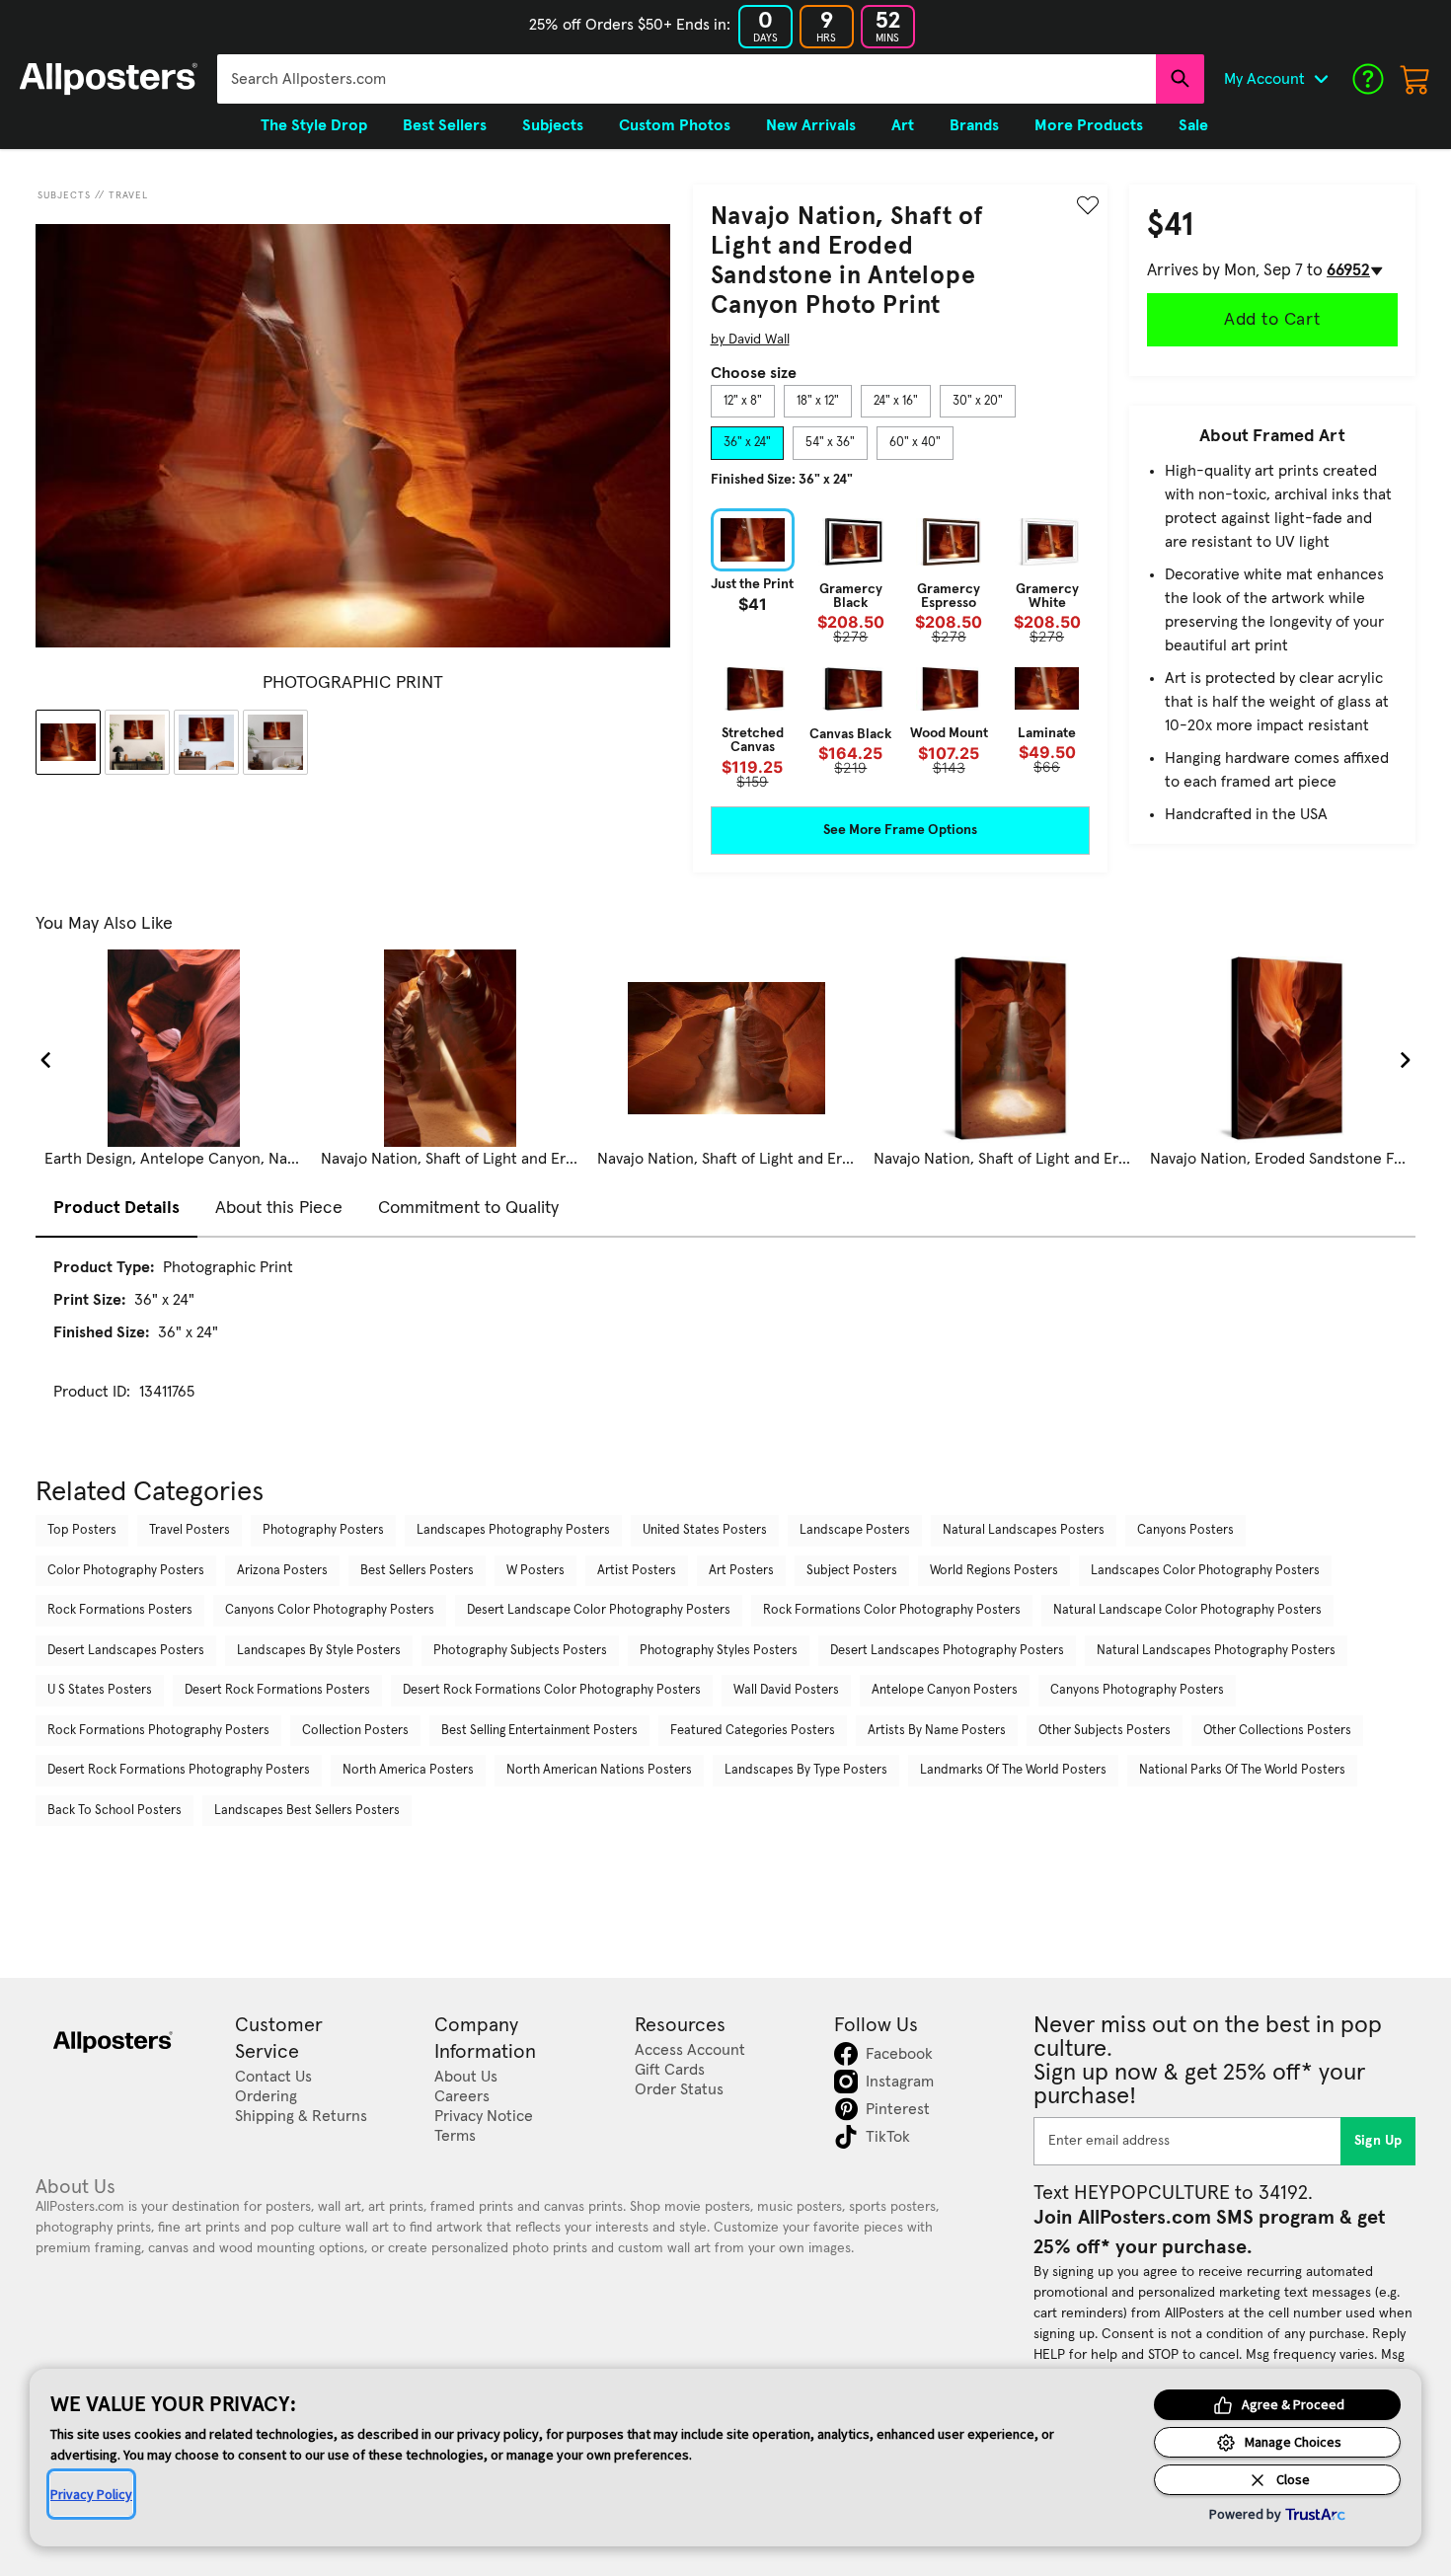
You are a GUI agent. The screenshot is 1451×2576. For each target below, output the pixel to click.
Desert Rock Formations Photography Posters (179, 1770)
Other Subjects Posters (1105, 1731)
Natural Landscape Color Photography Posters (1187, 1610)
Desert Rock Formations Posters (277, 1690)
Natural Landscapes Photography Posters (1216, 1651)
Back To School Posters (115, 1811)
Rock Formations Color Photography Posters (892, 1610)
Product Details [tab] (116, 1208)
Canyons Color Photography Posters (330, 1610)
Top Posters (82, 1530)
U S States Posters (100, 1690)
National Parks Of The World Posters (1242, 1770)
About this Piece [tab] (279, 1208)
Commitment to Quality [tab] (468, 1208)
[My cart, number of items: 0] (1415, 79)
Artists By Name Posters (937, 1731)
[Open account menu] (1321, 79)
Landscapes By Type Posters (806, 1770)
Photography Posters (323, 1530)
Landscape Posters (855, 1530)
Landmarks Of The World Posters (1013, 1770)
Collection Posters (355, 1731)
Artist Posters (637, 1571)
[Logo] (109, 79)
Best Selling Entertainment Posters (539, 1731)
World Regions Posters (994, 1571)
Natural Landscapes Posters (1024, 1530)
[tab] (743, 402)
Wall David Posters (786, 1690)
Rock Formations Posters (120, 1610)
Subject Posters (852, 1571)
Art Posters (741, 1571)
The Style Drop (314, 125)
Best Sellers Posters (417, 1571)
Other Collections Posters (1277, 1731)
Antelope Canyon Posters (945, 1690)
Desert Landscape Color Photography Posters (599, 1610)
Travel (128, 195)
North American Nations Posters (599, 1770)
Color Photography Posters (126, 1571)
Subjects (64, 195)
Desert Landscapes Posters (126, 1651)
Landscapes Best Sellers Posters (307, 1811)
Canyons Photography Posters (1137, 1690)
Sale (1193, 125)
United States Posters (705, 1530)
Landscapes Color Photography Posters (1205, 1571)
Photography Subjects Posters (520, 1651)
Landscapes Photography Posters (513, 1530)
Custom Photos (675, 125)
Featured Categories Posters (753, 1731)
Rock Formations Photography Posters (158, 1731)
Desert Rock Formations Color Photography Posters (552, 1690)
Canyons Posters (1185, 1530)
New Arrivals (811, 125)
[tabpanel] (900, 648)
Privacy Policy (91, 2494)
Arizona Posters (282, 1571)
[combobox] (687, 79)
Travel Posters (190, 1530)
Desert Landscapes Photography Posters (947, 1651)
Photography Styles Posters (719, 1651)
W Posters (535, 1571)
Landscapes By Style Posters (319, 1651)
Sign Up (1378, 2141)
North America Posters (408, 1770)
